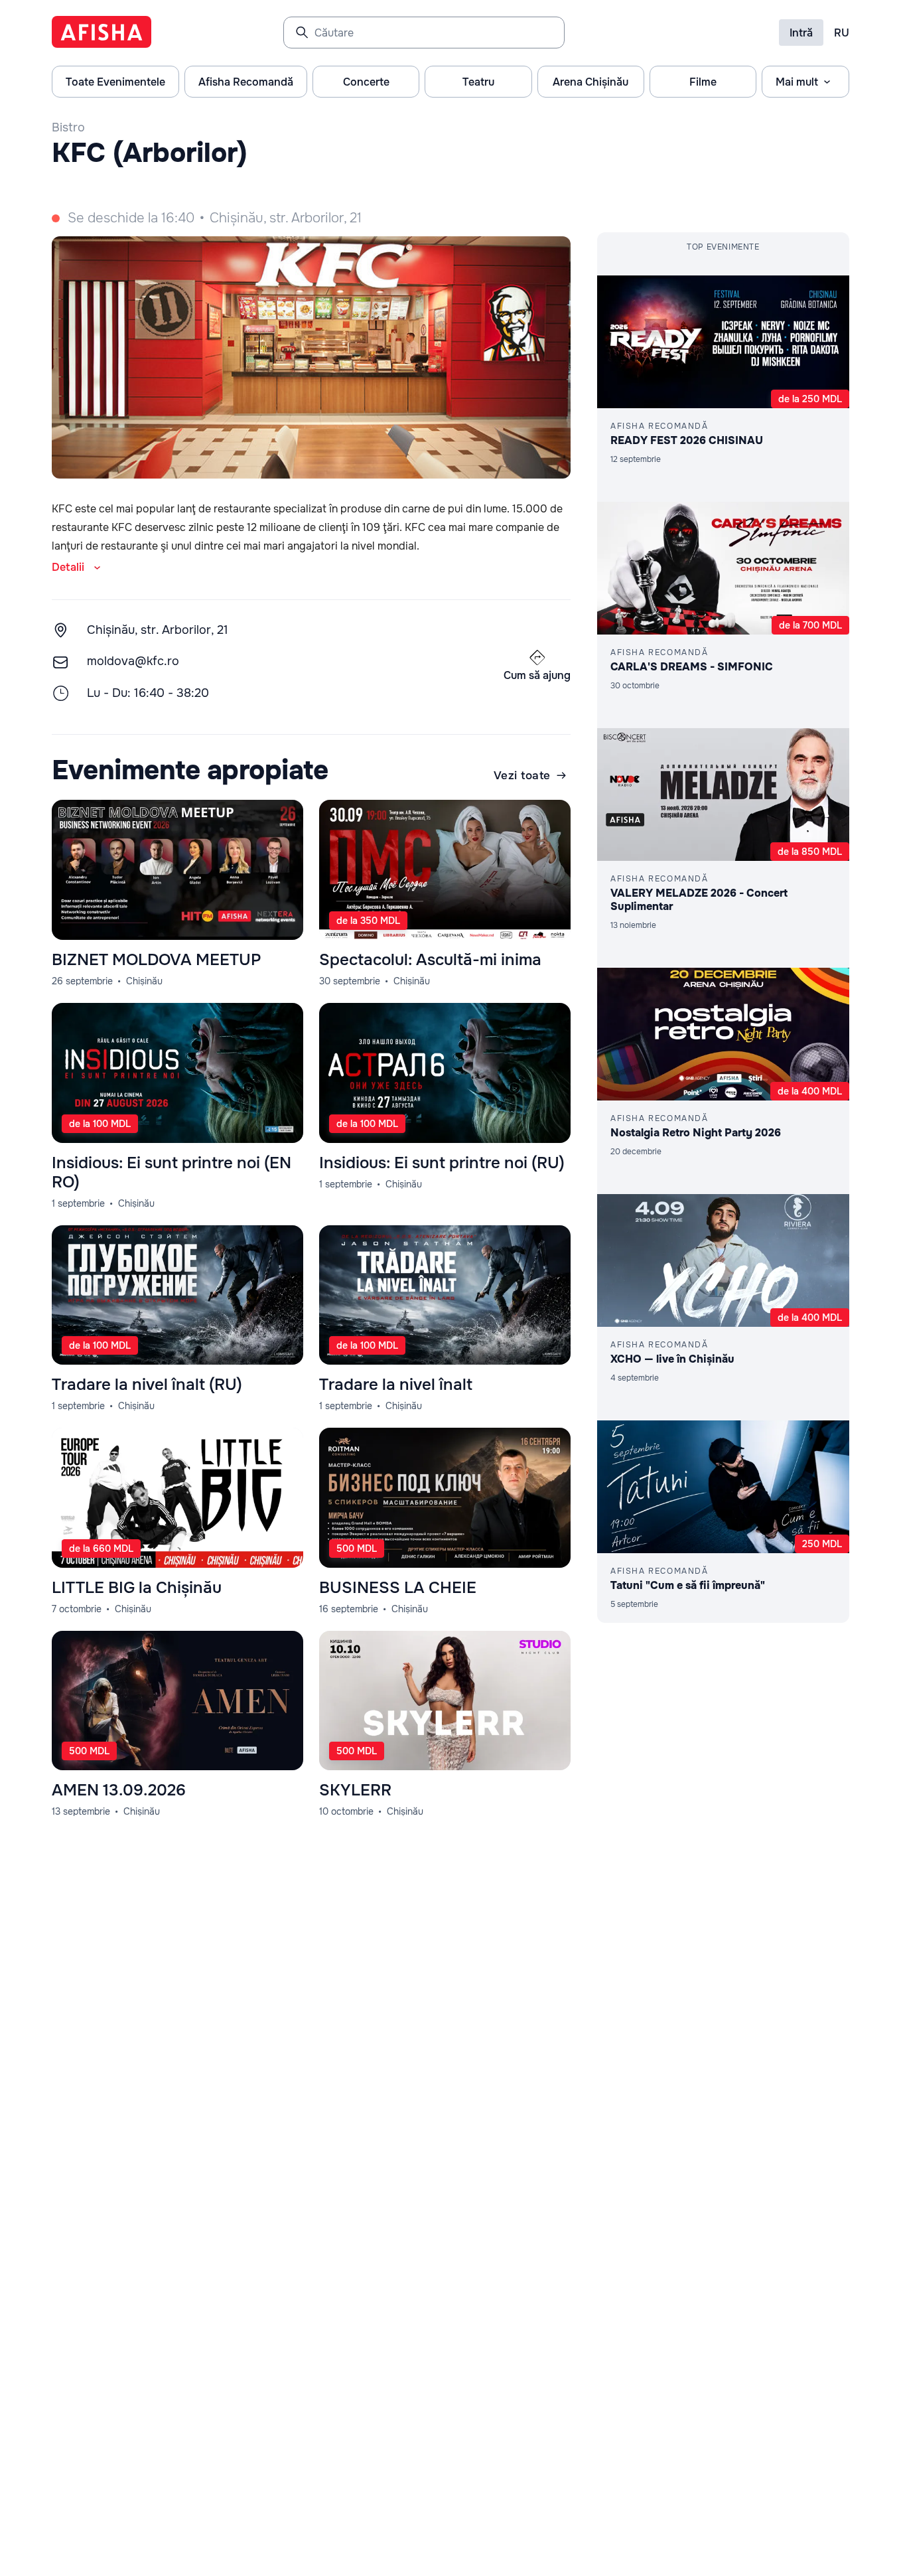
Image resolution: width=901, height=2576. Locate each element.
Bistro (68, 127)
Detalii (68, 567)
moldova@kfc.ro (133, 661)
